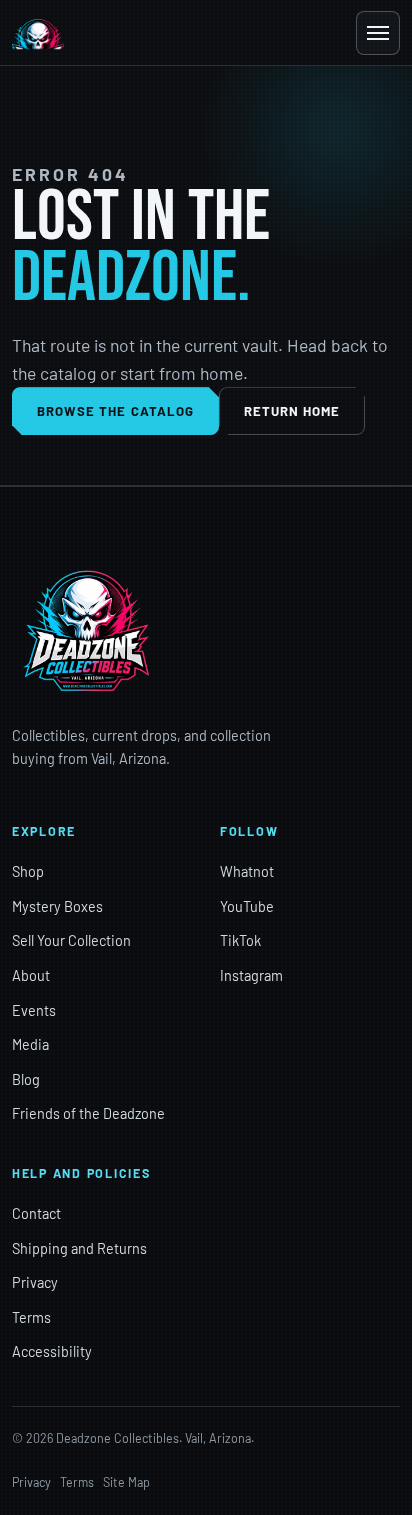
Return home (292, 411)
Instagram (251, 975)
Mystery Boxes (57, 906)
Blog (26, 1079)
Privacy (35, 1282)
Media (30, 1044)
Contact (36, 1213)
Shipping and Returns (79, 1248)
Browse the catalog (115, 411)
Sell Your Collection (71, 940)
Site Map (126, 1482)
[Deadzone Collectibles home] (38, 33)
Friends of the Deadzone (88, 1113)
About (31, 975)
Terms (31, 1317)
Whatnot (247, 871)
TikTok (240, 940)
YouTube (247, 906)
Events (34, 1010)
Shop (28, 871)
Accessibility (52, 1351)
